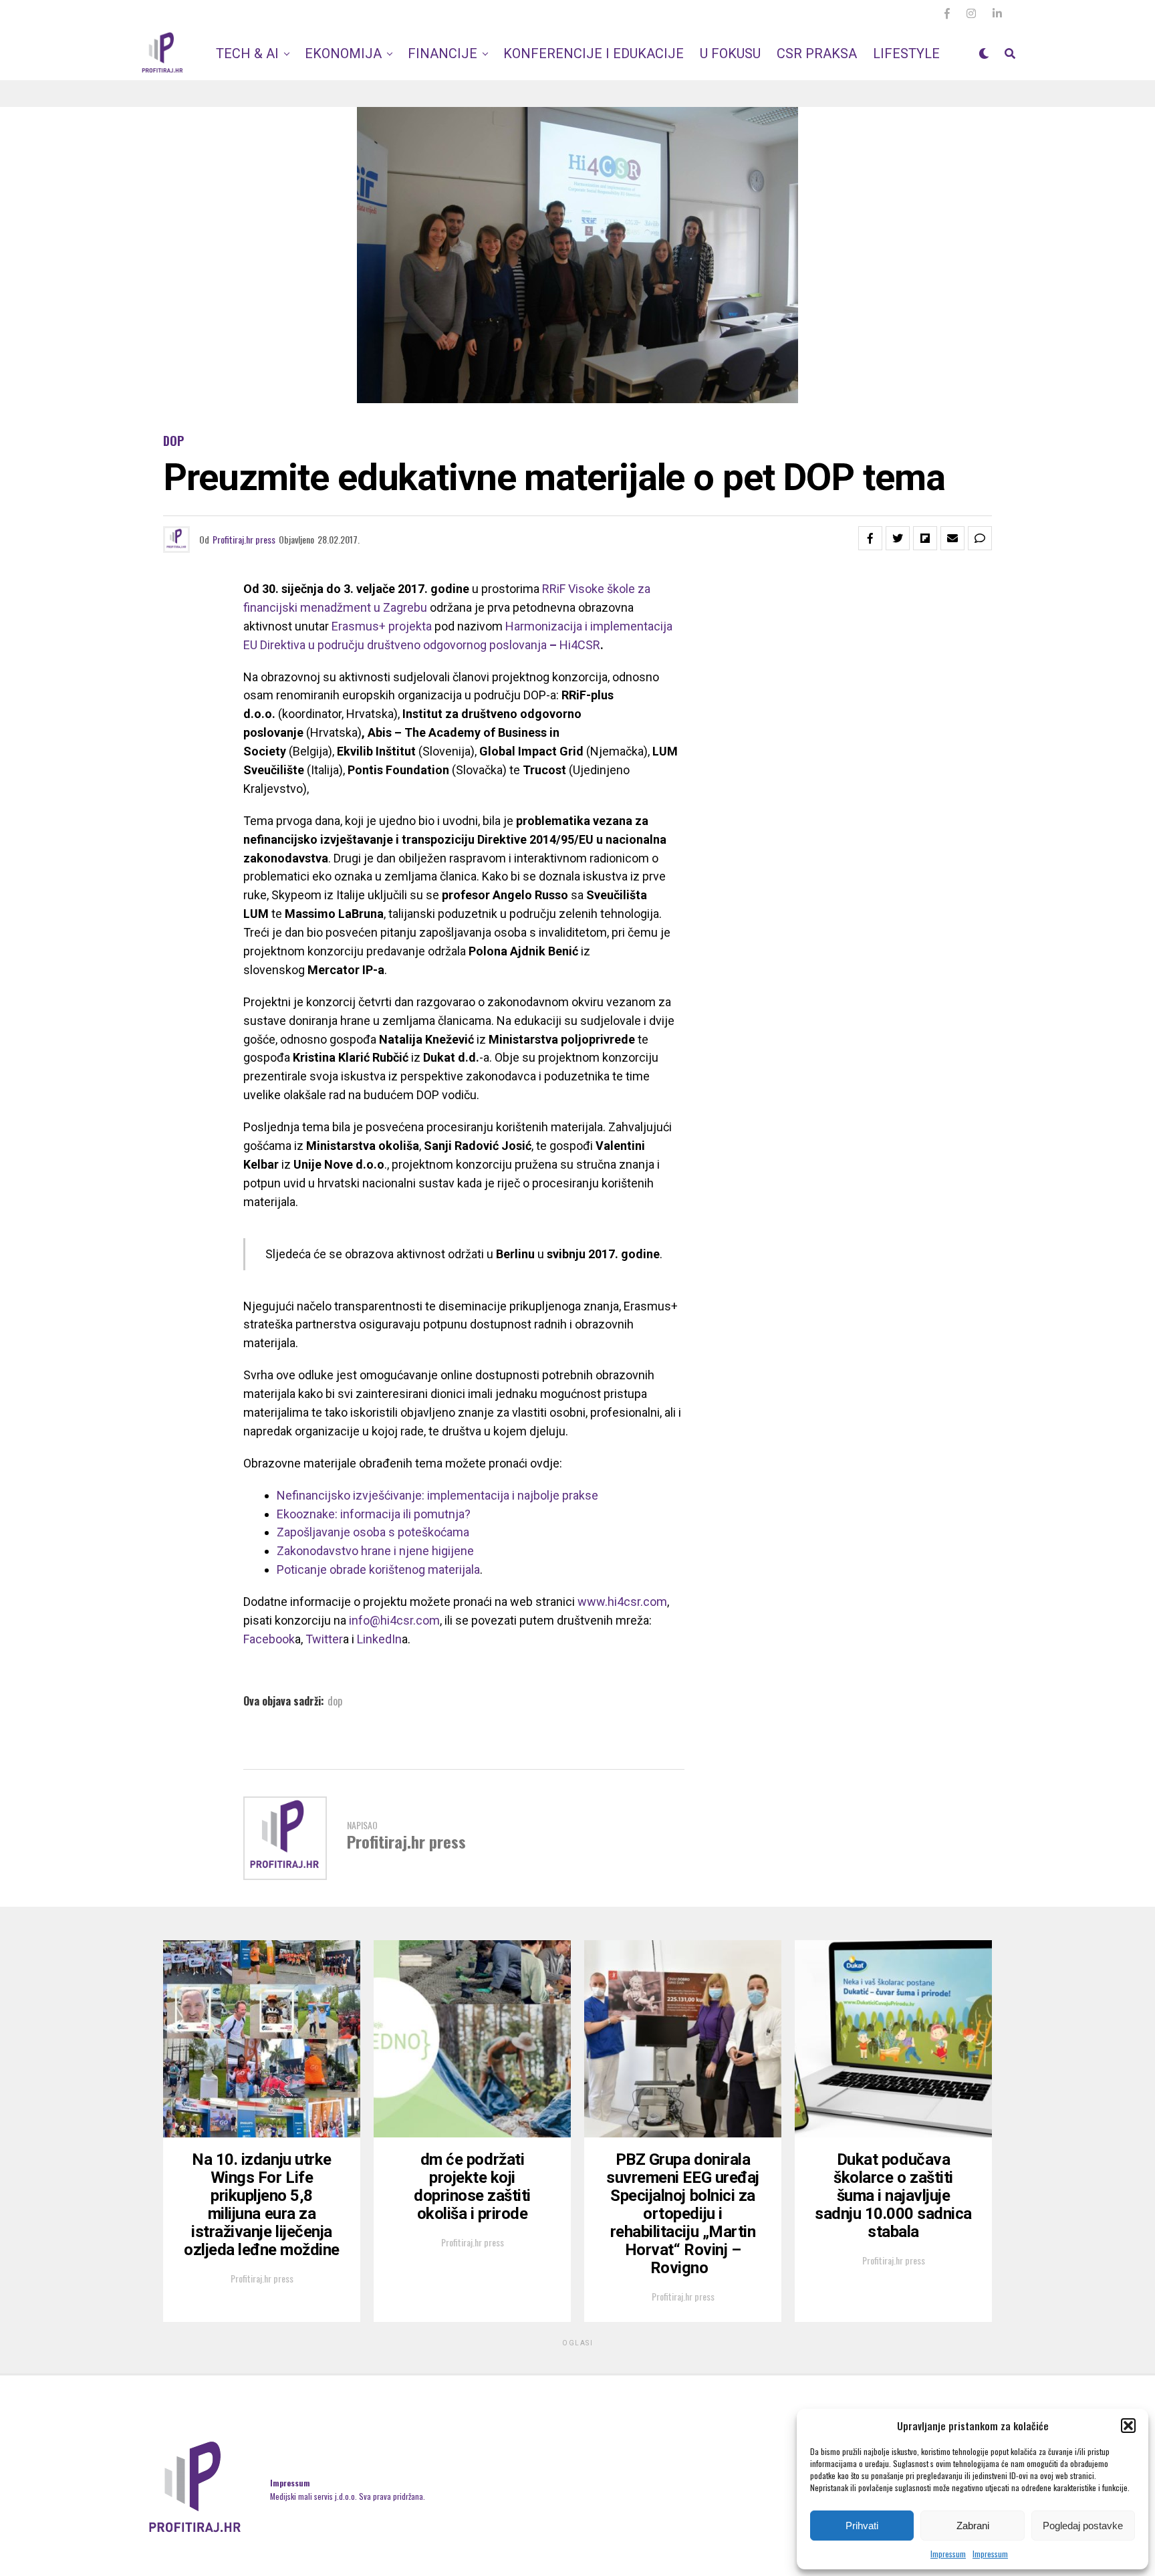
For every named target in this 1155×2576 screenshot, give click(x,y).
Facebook (269, 1639)
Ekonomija (343, 53)
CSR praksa (817, 53)
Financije (442, 53)
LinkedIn (379, 1639)
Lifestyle (906, 53)
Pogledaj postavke (1083, 2526)
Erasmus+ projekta (382, 626)
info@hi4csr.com (394, 1620)
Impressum (948, 2554)
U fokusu (730, 53)
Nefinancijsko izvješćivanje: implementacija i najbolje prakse (437, 1495)
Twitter (324, 1639)
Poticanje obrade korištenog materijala (378, 1569)
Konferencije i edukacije (594, 53)
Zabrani (973, 2526)
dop (335, 1701)
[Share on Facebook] (870, 538)
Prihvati (862, 2526)
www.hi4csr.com (622, 1602)
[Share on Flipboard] (925, 538)
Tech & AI (247, 53)
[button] (1128, 2426)
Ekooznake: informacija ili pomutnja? (374, 1514)
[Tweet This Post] (898, 538)
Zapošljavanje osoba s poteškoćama (373, 1532)
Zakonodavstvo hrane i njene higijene (375, 1551)
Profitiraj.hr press (244, 539)
